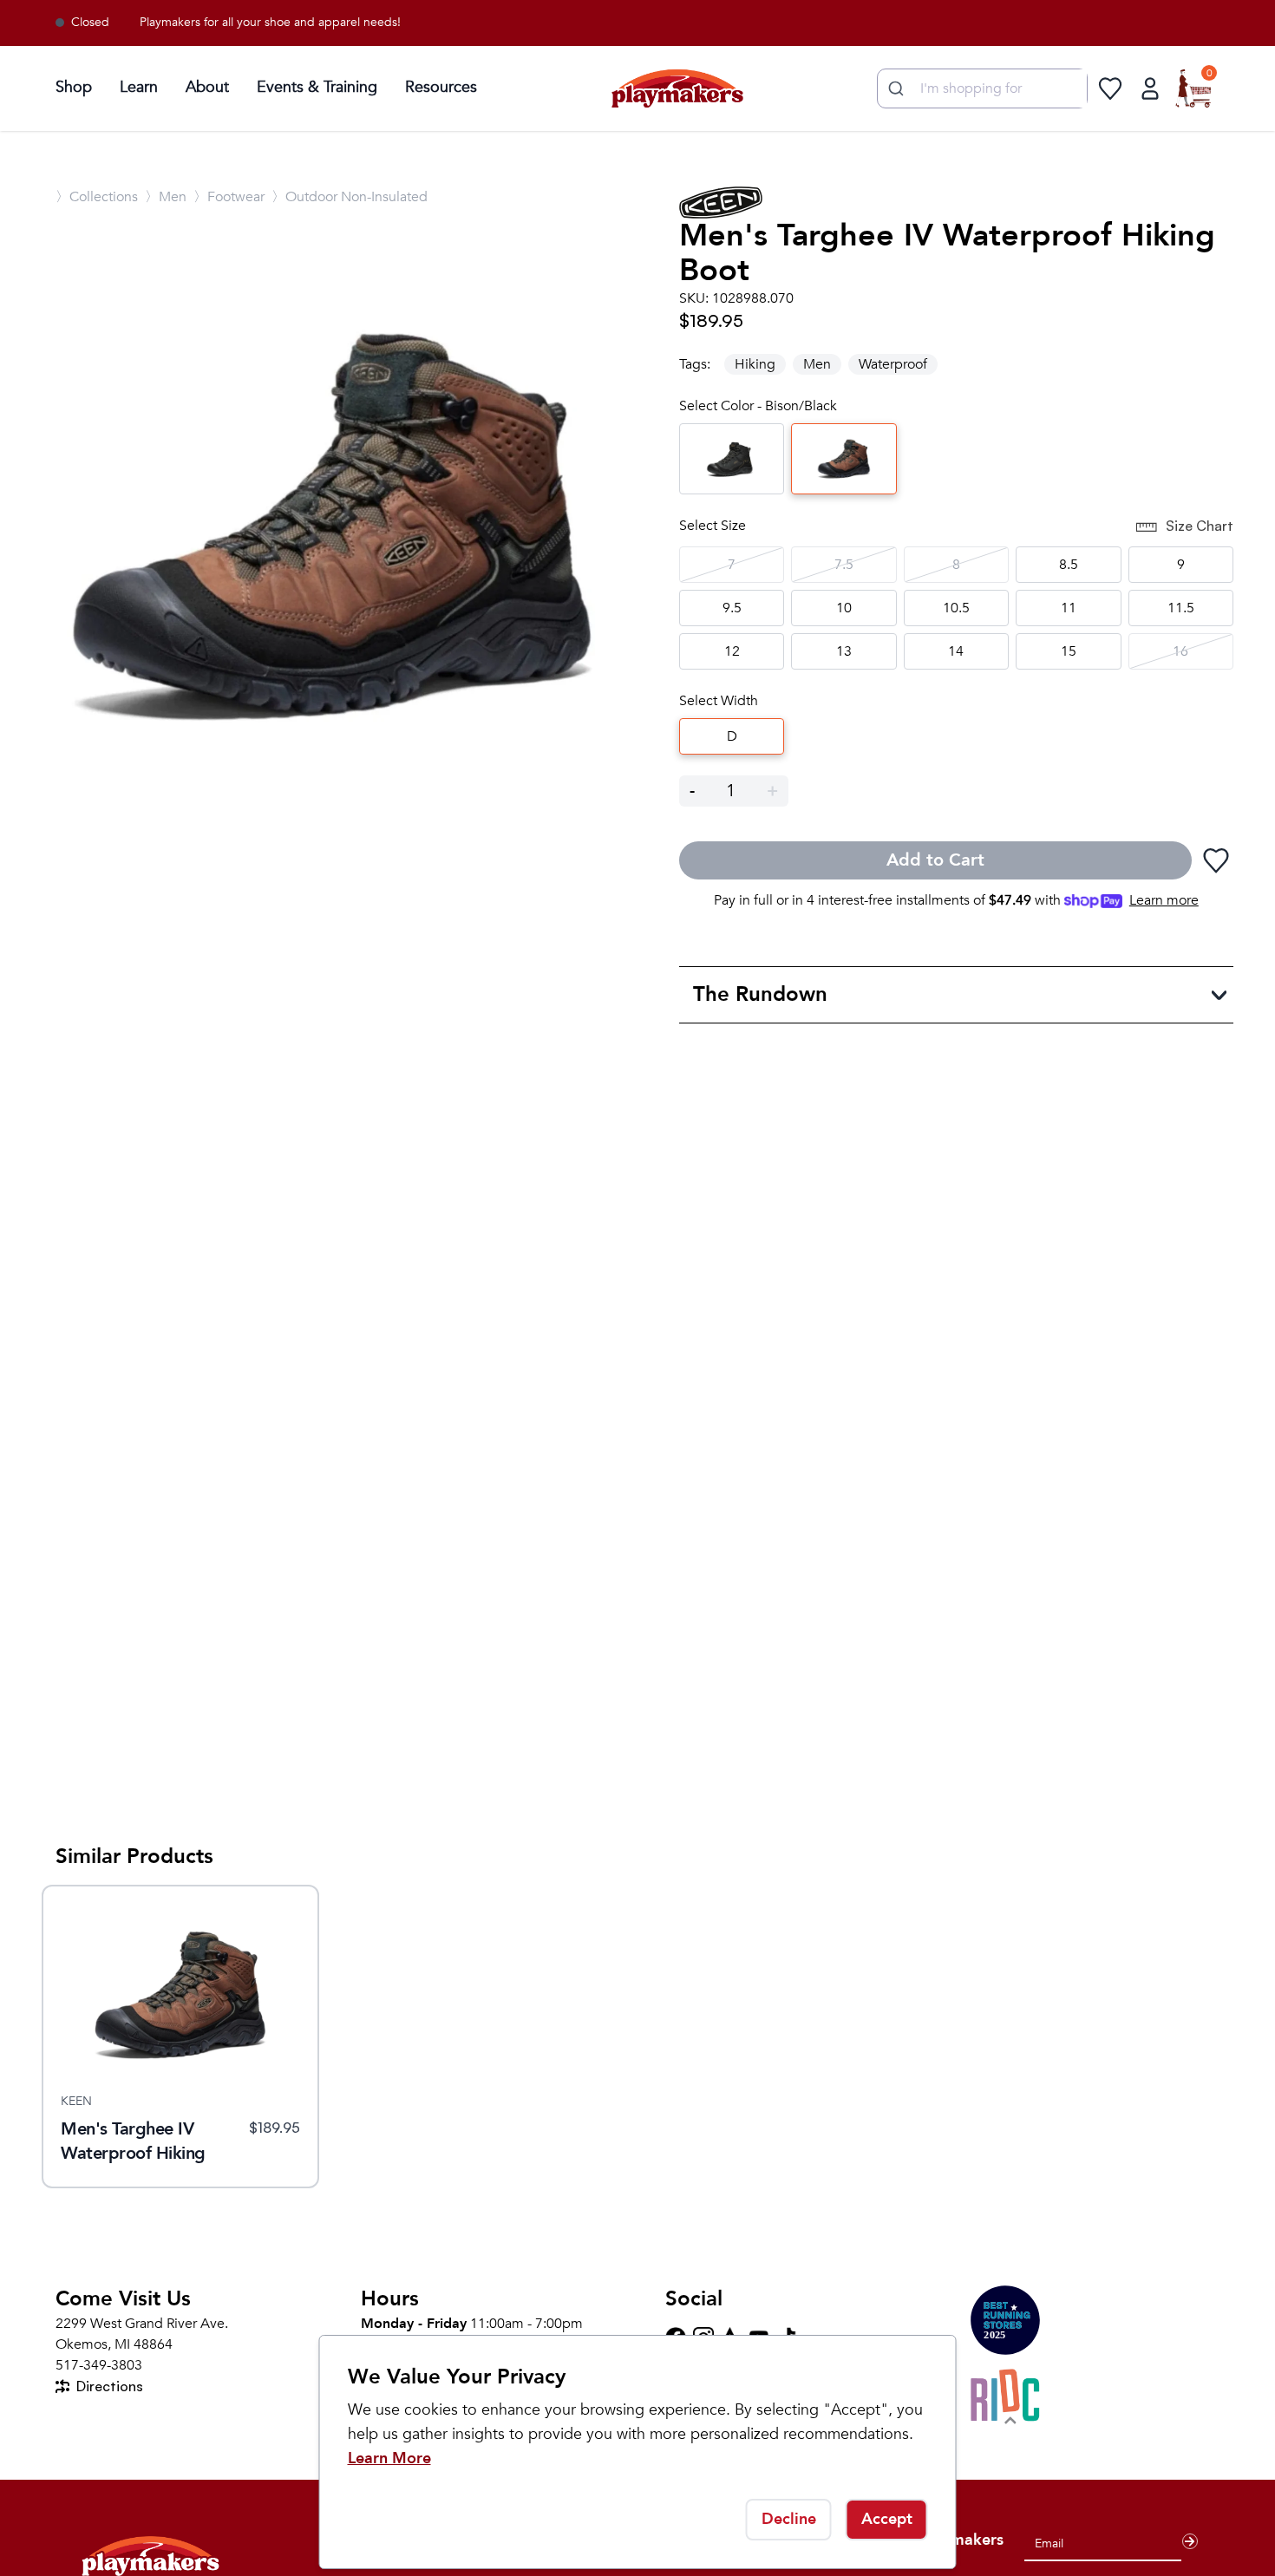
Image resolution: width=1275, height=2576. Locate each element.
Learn (139, 87)
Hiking (755, 364)
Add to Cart (935, 860)
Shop (74, 87)
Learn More (389, 2458)
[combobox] (982, 88)
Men (817, 364)
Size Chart (1200, 526)
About (207, 87)
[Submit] (894, 88)
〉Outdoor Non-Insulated (350, 197)
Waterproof (893, 364)
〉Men (166, 197)
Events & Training (317, 87)
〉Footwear (229, 197)
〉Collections (97, 197)
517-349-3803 (99, 2365)
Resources (441, 87)
